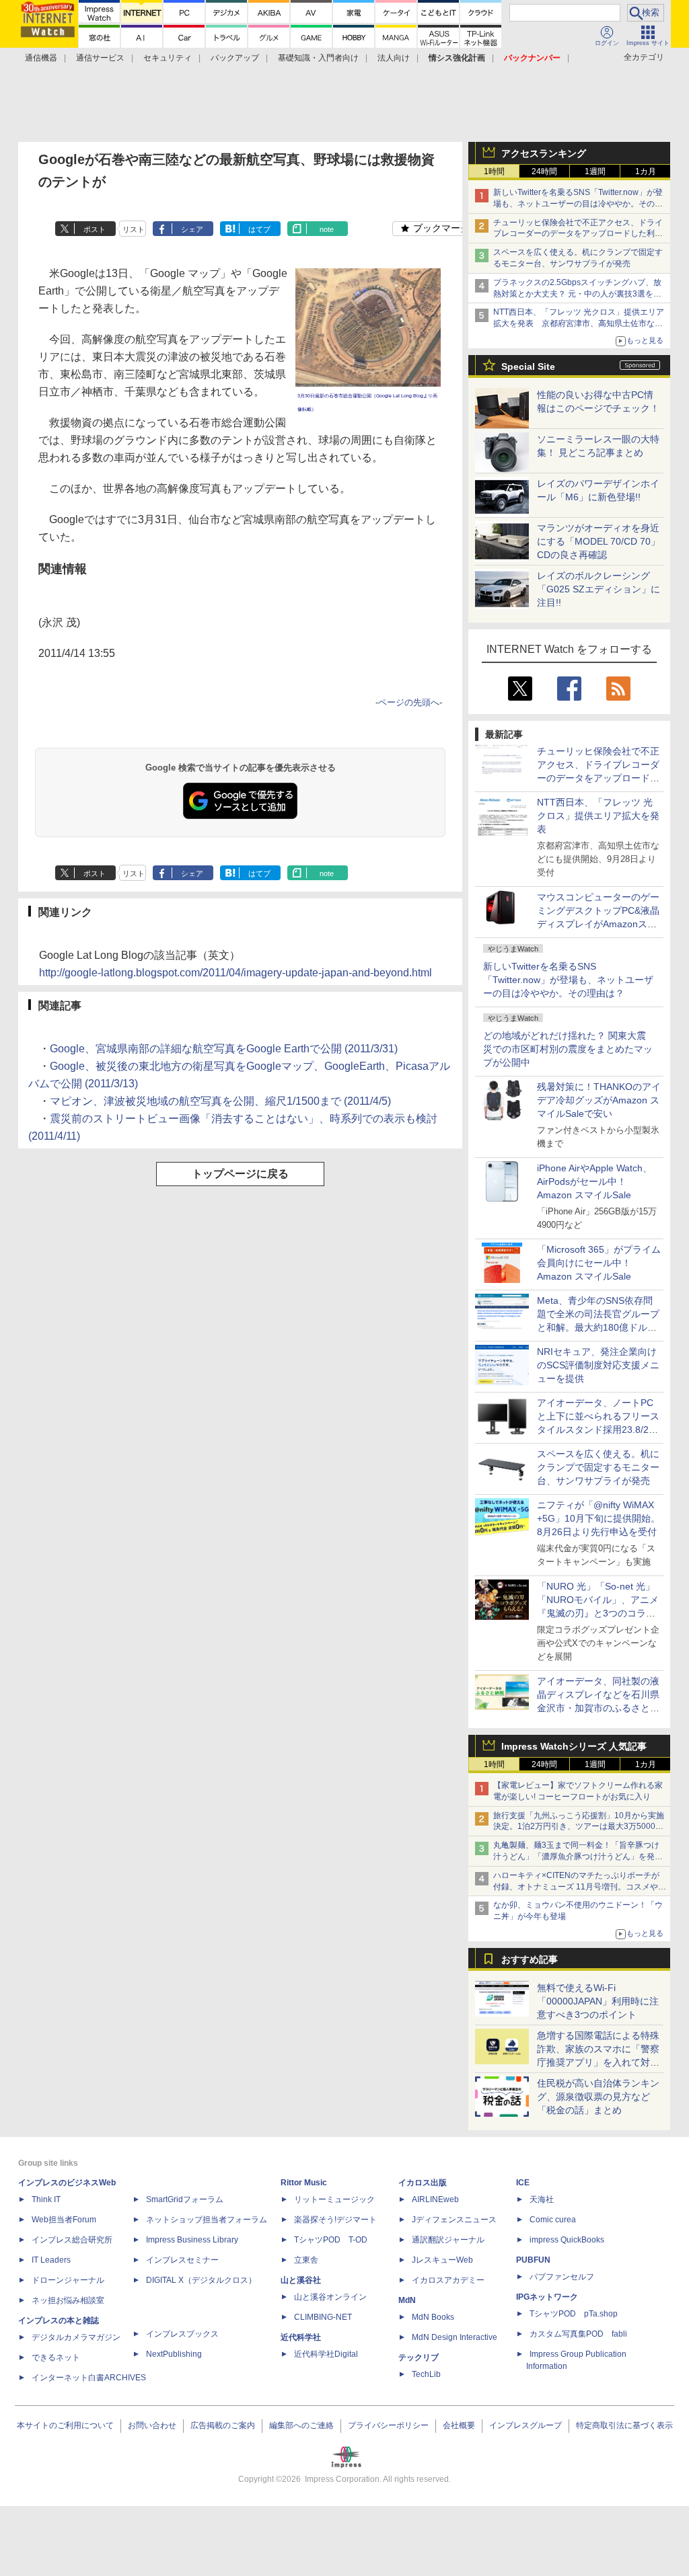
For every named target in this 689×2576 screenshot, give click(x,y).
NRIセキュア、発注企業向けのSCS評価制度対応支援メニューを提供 (598, 1365)
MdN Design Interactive (455, 2337)
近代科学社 (301, 2337)
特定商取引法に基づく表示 (624, 2425)
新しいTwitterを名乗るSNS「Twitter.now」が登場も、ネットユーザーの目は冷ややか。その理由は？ (568, 980)
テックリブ (419, 2357)
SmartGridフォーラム (185, 2199)
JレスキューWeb (442, 2260)
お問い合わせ (152, 2425)
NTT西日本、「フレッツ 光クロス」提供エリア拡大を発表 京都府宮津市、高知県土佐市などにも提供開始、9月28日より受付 (579, 323)
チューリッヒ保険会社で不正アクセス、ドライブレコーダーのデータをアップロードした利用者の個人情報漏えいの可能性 (578, 234)
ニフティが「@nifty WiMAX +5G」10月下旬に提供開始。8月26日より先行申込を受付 (599, 1518)
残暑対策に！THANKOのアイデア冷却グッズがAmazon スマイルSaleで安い (599, 1100)
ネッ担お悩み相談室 (68, 2300)
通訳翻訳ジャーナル (448, 2240)
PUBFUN (533, 2260)
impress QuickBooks (567, 2240)
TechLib (426, 2374)
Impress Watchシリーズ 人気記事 (574, 1746)
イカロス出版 (423, 2183)
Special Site (528, 366)
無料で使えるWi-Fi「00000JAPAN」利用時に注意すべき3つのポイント (598, 2001)
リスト (134, 229)
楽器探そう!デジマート (335, 2220)
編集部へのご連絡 (301, 2425)
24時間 (544, 171)
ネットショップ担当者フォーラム (207, 2220)
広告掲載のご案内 (223, 2425)
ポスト (95, 229)
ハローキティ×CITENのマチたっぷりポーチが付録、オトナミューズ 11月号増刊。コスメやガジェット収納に (580, 1887)
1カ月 (646, 171)
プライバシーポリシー (388, 2425)
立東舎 (306, 2260)
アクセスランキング (544, 153)
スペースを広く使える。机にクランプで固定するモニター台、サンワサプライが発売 (598, 1467)
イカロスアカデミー (448, 2280)
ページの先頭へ (409, 702)
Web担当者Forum (64, 2220)
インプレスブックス (182, 2334)
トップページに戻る (240, 1174)
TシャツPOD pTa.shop (574, 2314)
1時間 (494, 171)
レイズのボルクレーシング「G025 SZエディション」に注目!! (599, 589)
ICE (523, 2183)
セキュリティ (168, 58)
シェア (192, 229)
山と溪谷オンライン (330, 2297)
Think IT (46, 2199)
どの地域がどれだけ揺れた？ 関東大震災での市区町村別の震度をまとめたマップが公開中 (568, 1049)
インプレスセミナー (182, 2260)
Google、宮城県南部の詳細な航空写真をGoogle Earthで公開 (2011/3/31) (224, 1049)
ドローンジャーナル (68, 2280)
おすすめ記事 (530, 1959)
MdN (407, 2300)
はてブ (259, 229)
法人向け (394, 58)
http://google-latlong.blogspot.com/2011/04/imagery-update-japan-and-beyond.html (235, 973)
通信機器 (41, 58)
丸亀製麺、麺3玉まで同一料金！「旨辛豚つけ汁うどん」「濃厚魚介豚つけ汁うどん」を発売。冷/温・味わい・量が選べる (576, 1857)
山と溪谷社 (301, 2280)
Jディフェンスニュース (454, 2220)
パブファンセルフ (562, 2277)
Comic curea (553, 2220)
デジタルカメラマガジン (76, 2337)
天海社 (542, 2199)
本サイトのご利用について (65, 2425)
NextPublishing (174, 2354)
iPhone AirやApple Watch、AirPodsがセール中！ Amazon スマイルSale (594, 1181)
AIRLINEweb (435, 2199)
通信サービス (100, 58)
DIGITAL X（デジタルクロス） (201, 2280)
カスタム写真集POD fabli (578, 2334)
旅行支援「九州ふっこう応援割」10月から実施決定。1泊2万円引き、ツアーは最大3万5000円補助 (579, 1827)
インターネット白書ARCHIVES (89, 2378)
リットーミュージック (334, 2199)
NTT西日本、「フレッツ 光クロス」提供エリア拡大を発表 (598, 816)
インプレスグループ (525, 2425)
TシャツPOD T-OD (331, 2240)
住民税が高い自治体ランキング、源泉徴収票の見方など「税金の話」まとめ (598, 2097)
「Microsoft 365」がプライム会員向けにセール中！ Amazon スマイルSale (599, 1263)
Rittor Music (304, 2183)
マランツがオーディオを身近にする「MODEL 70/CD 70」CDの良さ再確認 (599, 541)
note (327, 229)
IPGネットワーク (547, 2297)
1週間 (595, 171)
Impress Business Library (192, 2240)
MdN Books (433, 2317)
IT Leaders (51, 2260)
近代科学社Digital (326, 2354)
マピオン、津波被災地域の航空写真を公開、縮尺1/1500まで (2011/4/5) (220, 1101)
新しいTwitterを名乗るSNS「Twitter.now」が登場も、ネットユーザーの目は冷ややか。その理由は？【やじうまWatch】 (578, 204)
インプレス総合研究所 (72, 2240)
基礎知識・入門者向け (318, 58)
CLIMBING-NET (323, 2317)
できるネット (56, 2357)
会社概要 (459, 2425)
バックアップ (235, 58)
